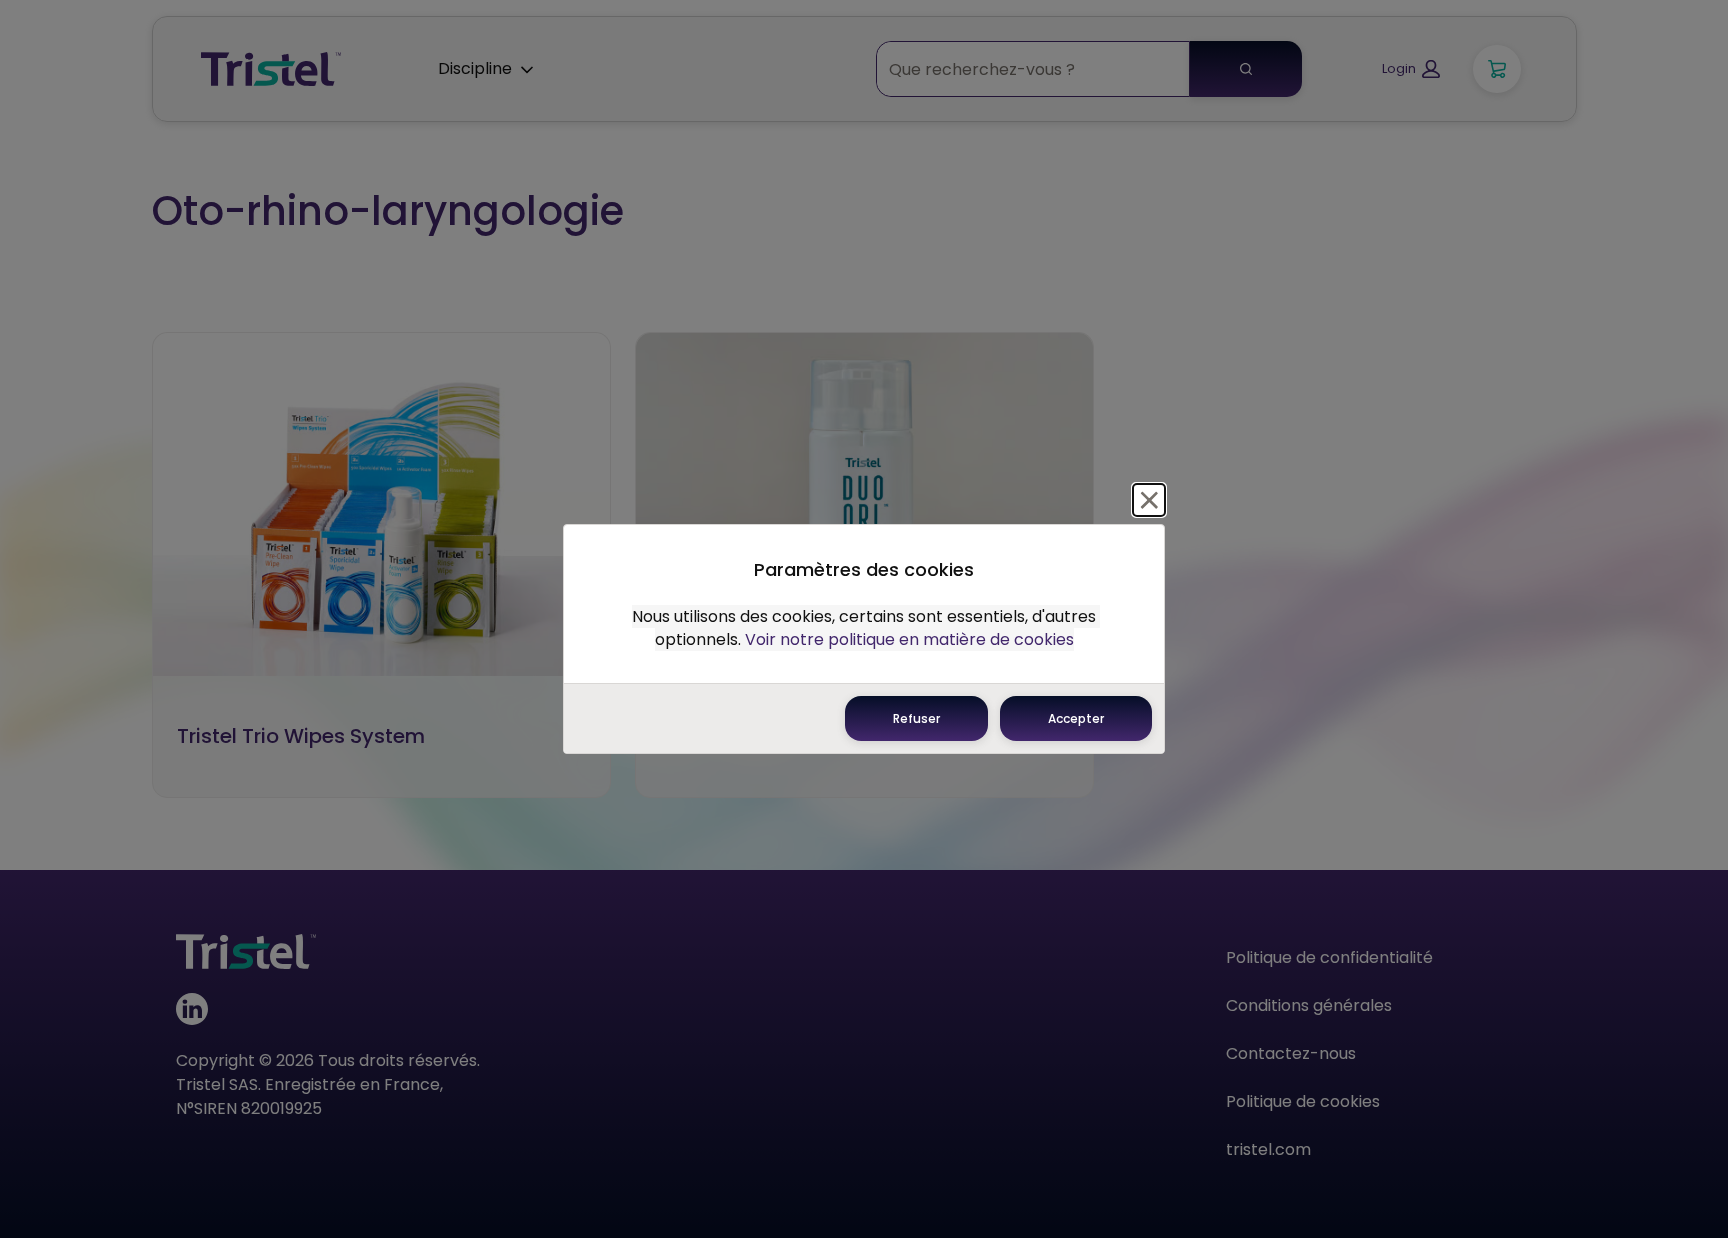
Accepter (1076, 718)
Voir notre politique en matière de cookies (909, 639)
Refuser (916, 718)
